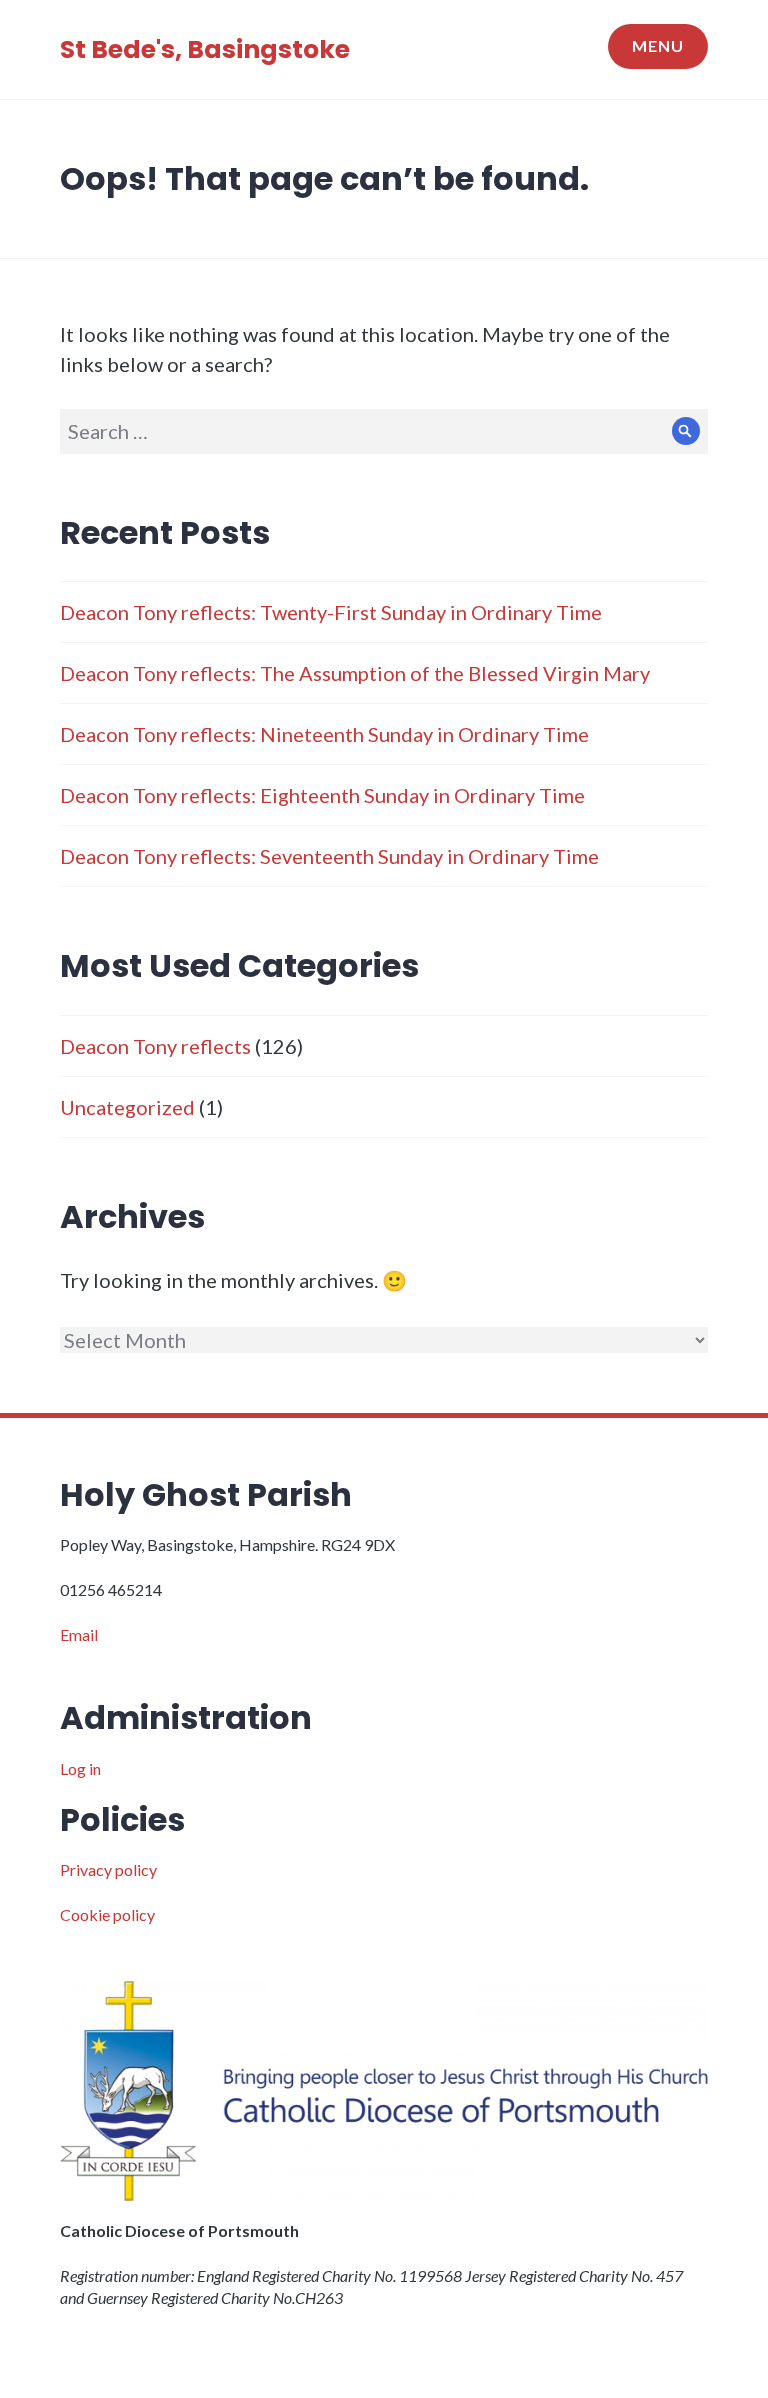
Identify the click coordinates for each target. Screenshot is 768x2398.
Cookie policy (107, 1914)
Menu (658, 45)
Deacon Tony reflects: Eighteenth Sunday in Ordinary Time (322, 795)
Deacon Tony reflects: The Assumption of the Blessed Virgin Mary (355, 673)
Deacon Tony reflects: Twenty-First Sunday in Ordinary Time (331, 612)
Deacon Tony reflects (155, 1046)
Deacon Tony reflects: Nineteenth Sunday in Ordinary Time (324, 734)
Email (79, 1634)
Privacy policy (108, 1869)
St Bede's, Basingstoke (205, 49)
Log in (80, 1768)
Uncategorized (127, 1107)
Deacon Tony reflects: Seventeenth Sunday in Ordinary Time (329, 856)
